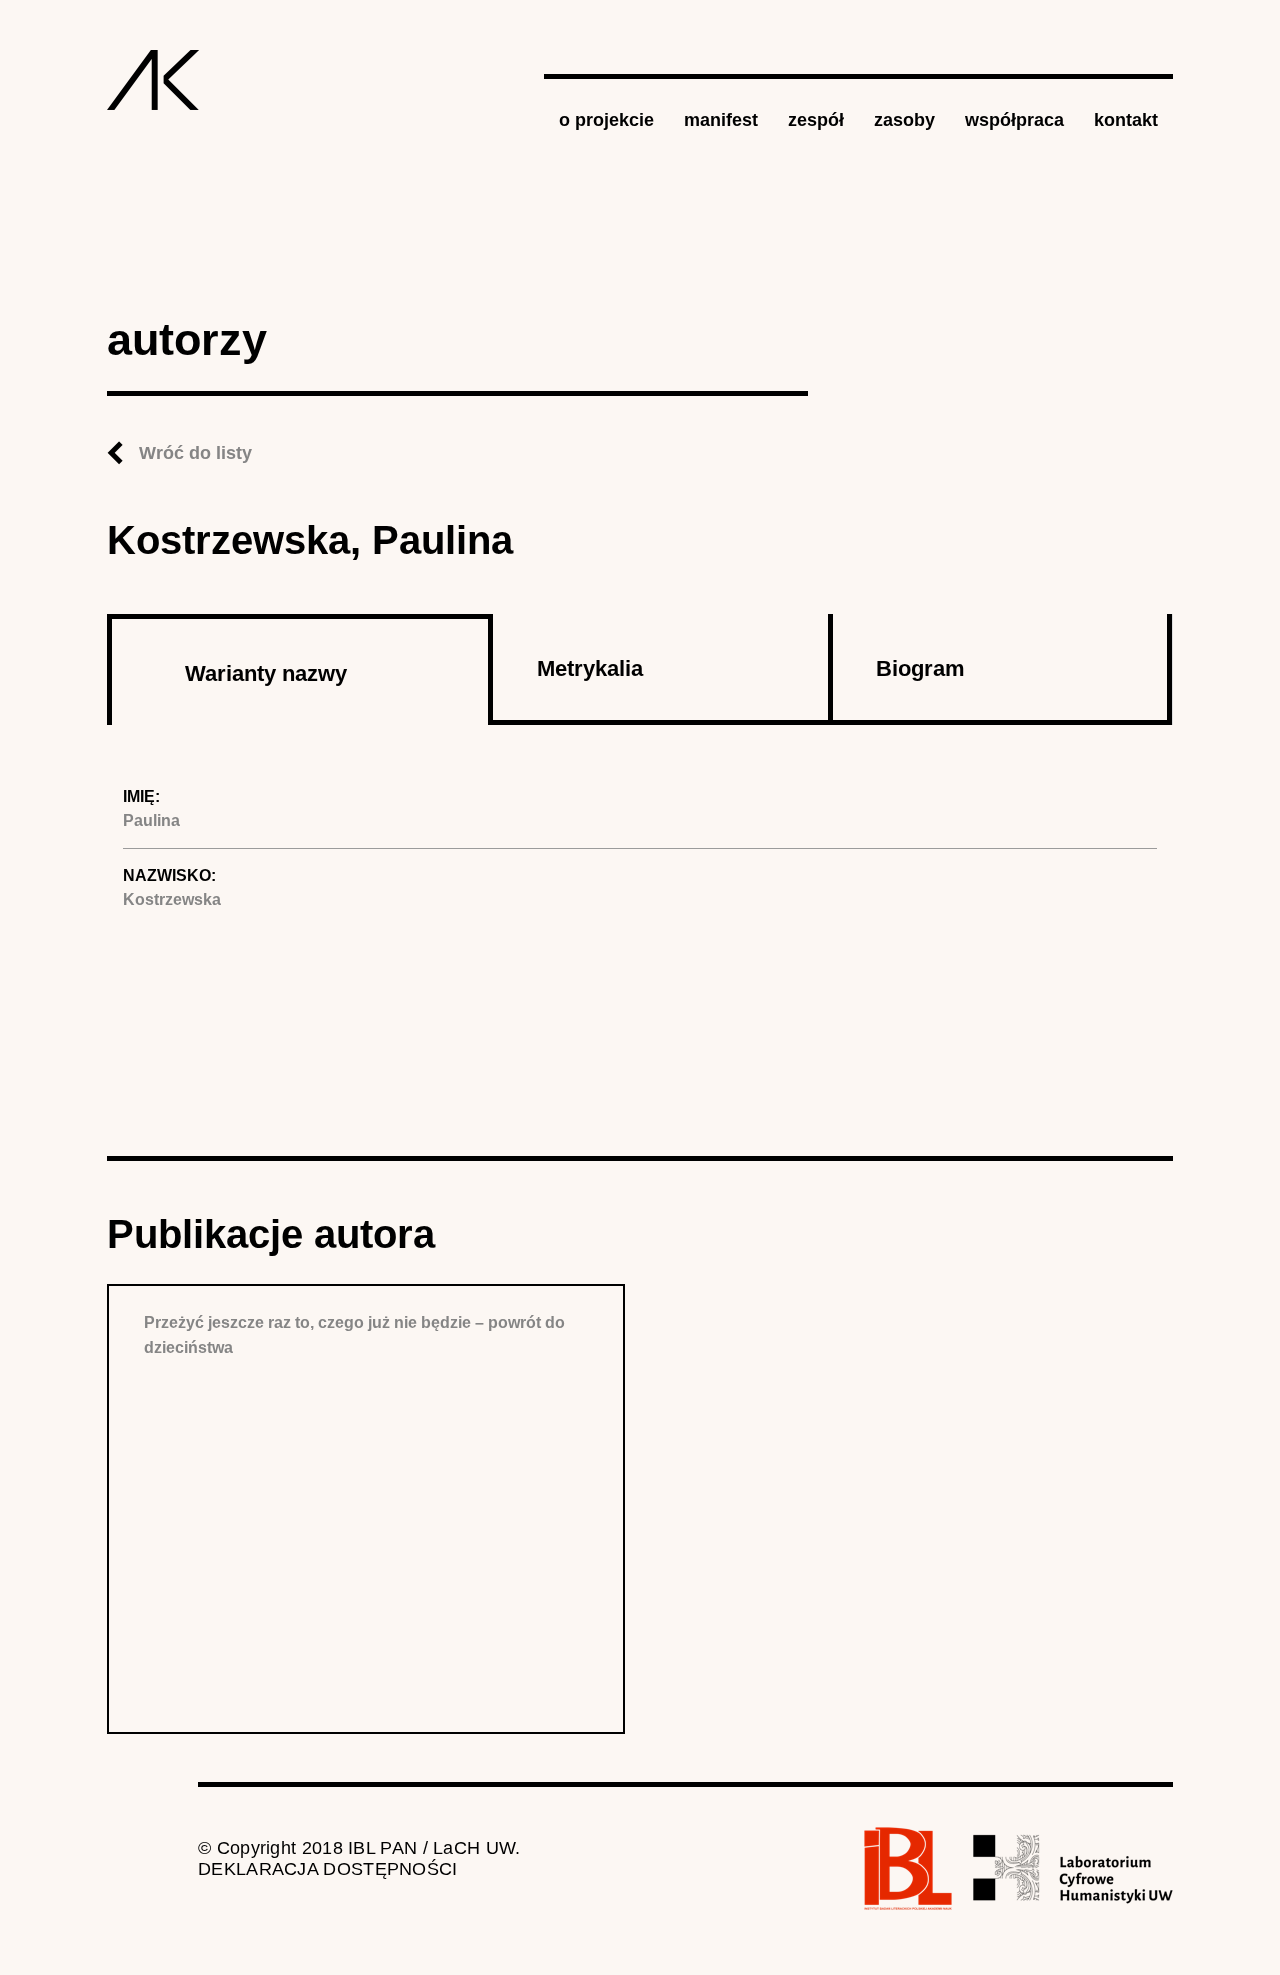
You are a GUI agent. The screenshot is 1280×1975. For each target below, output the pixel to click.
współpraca (1014, 120)
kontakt (1126, 120)
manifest (721, 120)
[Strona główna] (153, 80)
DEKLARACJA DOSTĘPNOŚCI (328, 1869)
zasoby (904, 120)
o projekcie (606, 120)
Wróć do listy (195, 453)
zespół (816, 120)
